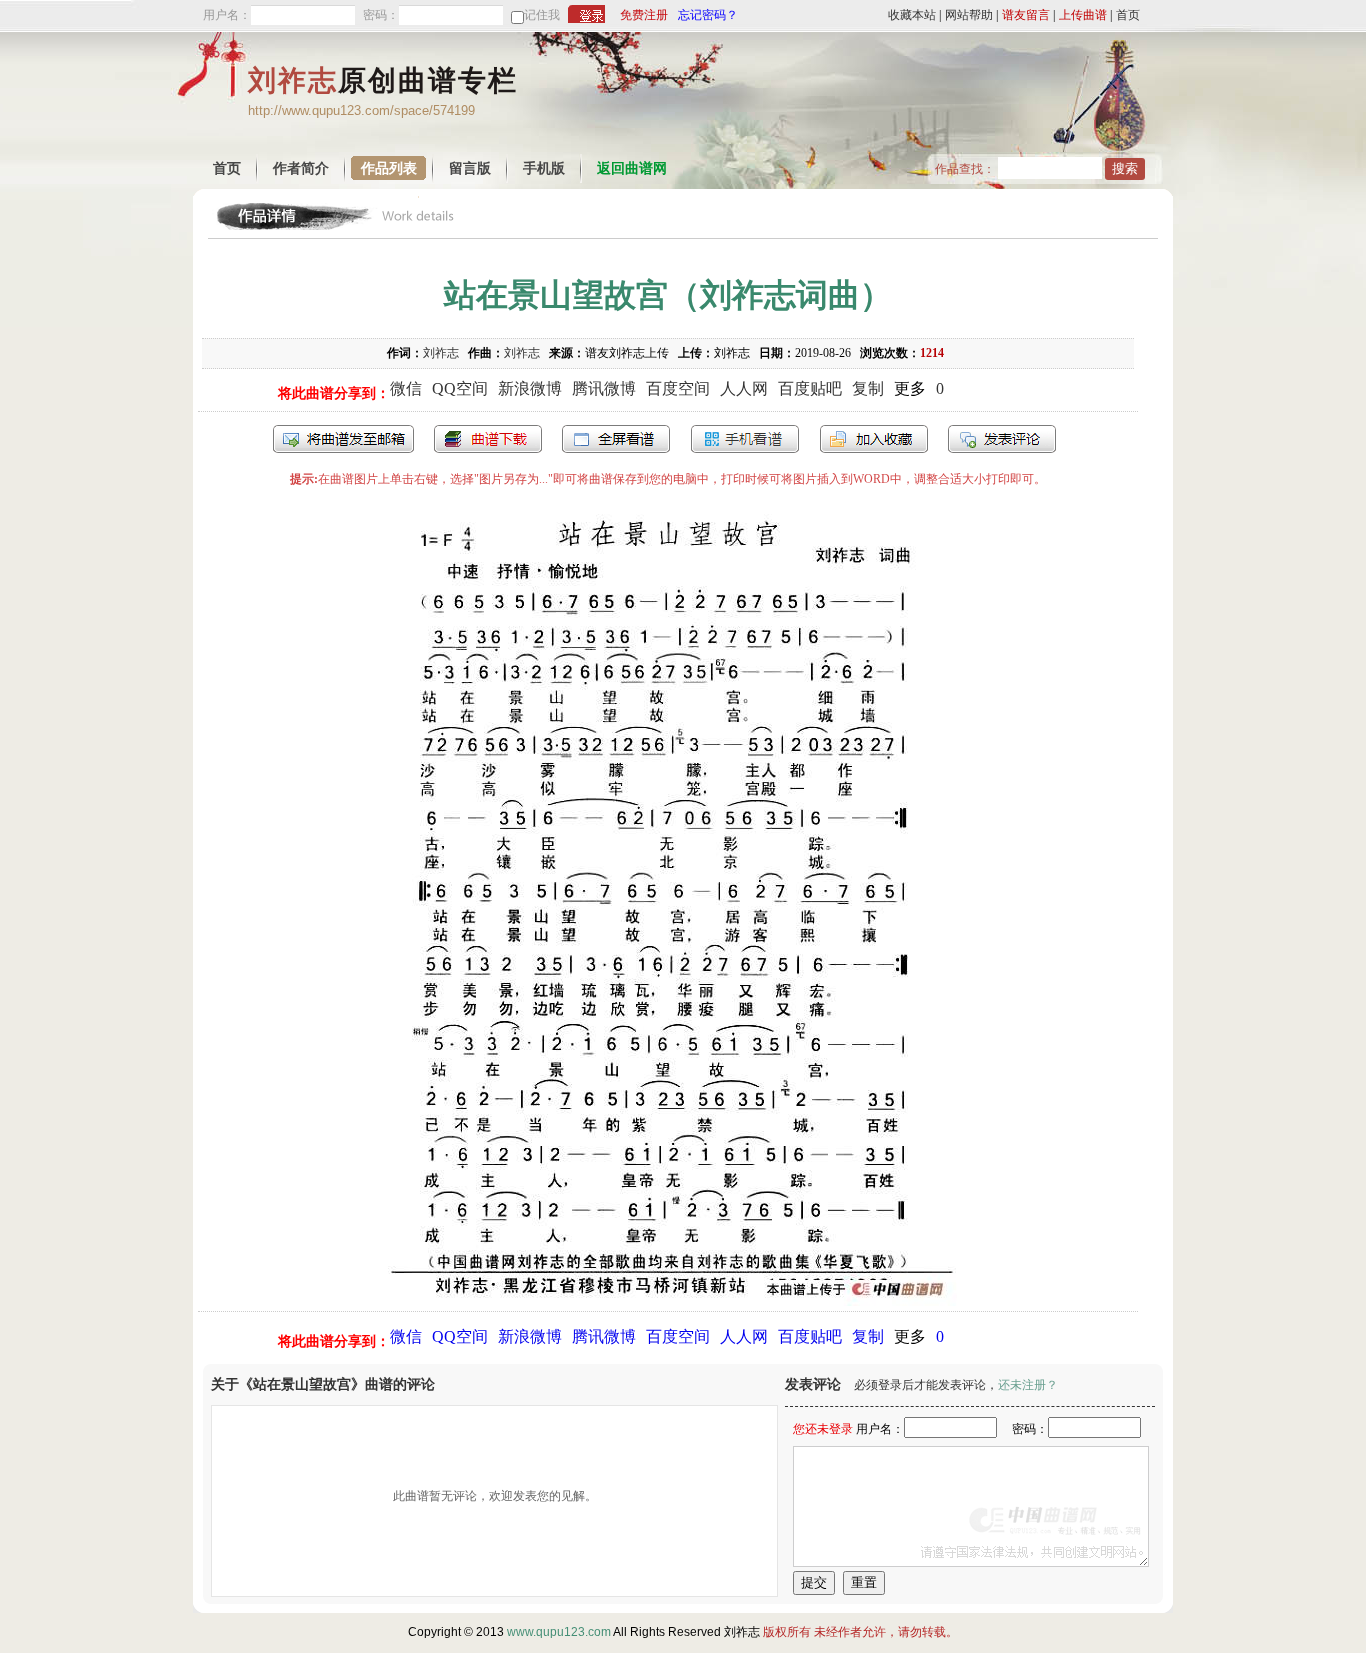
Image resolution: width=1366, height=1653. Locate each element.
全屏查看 (616, 439)
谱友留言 (1026, 15)
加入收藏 (874, 439)
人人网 (744, 388)
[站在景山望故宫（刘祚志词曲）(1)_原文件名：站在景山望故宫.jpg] (668, 1300)
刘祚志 (441, 353)
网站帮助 (969, 15)
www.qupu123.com (559, 1632)
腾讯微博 (604, 388)
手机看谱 (745, 439)
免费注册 (644, 15)
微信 (406, 388)
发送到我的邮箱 (343, 439)
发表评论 (1002, 439)
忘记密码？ (708, 15)
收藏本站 (912, 15)
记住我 (542, 15)
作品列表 (389, 168)
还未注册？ (1028, 1385)
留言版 (470, 168)
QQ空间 (460, 388)
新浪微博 (530, 388)
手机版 (544, 168)
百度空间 (678, 388)
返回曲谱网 (632, 168)
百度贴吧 (810, 388)
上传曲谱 (1083, 15)
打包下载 (488, 439)
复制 (868, 388)
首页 (1128, 15)
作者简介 (301, 168)
